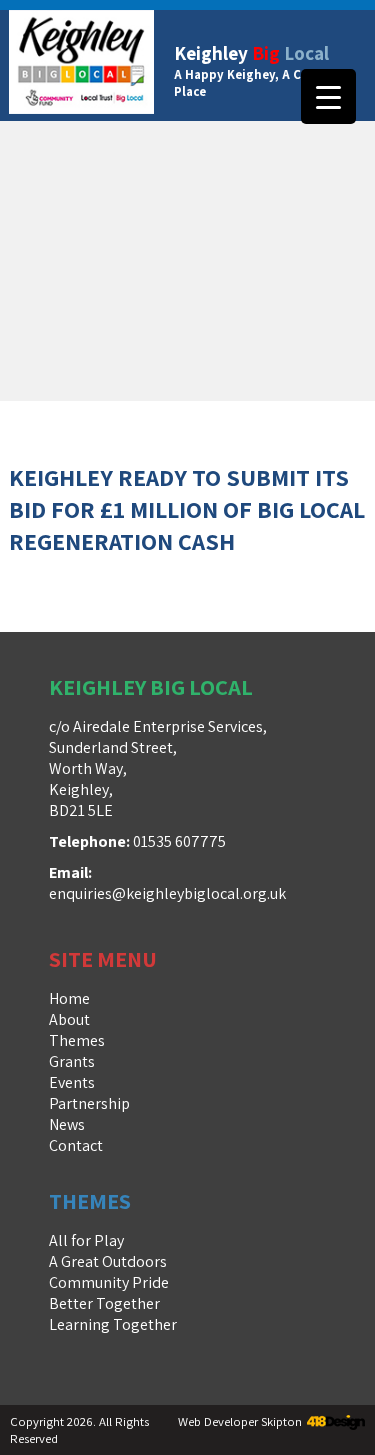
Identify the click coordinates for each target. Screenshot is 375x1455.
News (67, 1124)
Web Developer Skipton (240, 1421)
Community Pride (109, 1282)
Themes (77, 1040)
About (69, 1019)
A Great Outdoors (108, 1261)
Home (69, 998)
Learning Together (113, 1324)
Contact (76, 1145)
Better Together (104, 1303)
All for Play (86, 1240)
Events (72, 1082)
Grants (72, 1061)
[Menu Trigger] (328, 96)
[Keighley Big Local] (81, 65)
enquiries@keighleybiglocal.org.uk (167, 893)
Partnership (89, 1103)
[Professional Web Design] (333, 1423)
